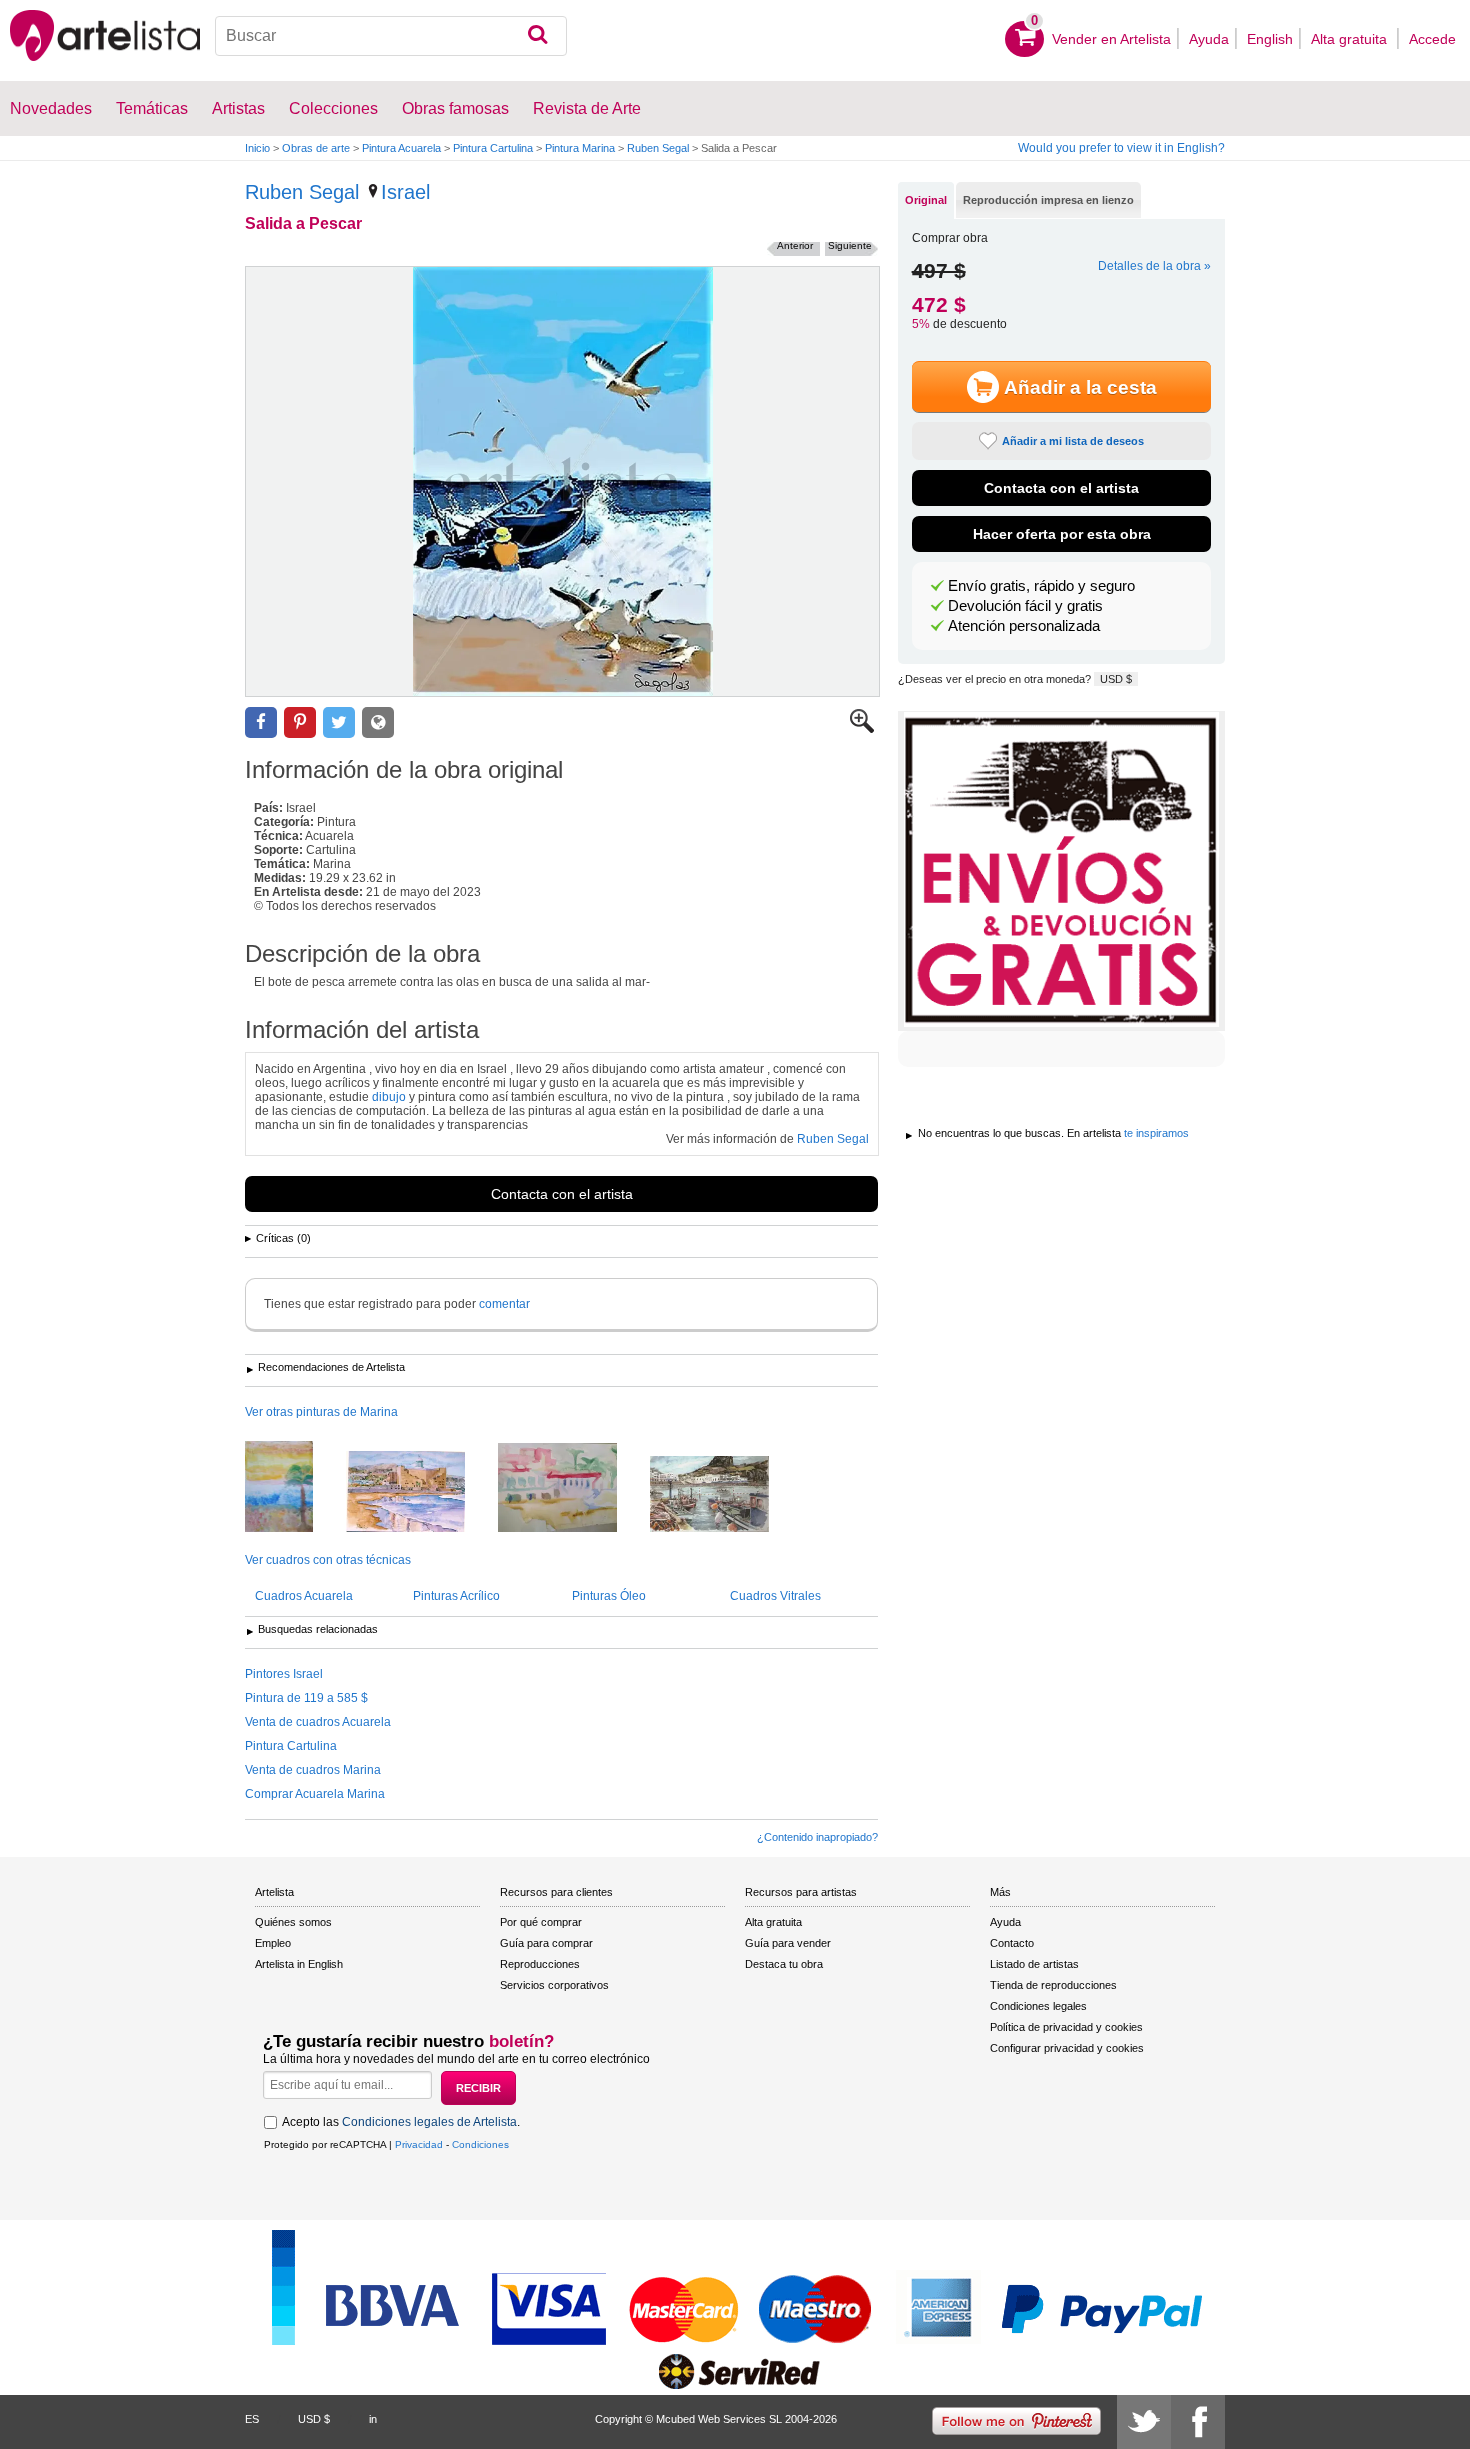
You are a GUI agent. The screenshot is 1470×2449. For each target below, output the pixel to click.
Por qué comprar (541, 1922)
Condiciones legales (1038, 2006)
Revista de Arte (587, 108)
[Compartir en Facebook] (261, 722)
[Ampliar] (862, 729)
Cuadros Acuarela (304, 1596)
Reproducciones (540, 1964)
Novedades (51, 108)
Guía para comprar (546, 1943)
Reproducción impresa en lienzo (1048, 200)
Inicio (257, 148)
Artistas (238, 108)
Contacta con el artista (562, 1194)
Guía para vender (788, 1943)
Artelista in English (299, 1964)
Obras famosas (455, 108)
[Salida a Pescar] (562, 481)
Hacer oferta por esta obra (1062, 534)
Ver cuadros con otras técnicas (328, 1560)
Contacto (1012, 1943)
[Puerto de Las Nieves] (724, 1495)
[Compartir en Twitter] (339, 722)
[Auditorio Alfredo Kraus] (420, 1493)
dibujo (389, 1097)
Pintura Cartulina (493, 148)
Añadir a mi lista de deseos (1073, 441)
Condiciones (480, 2144)
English (1270, 39)
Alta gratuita (1351, 39)
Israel (405, 192)
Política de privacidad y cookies (1066, 2027)
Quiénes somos (293, 1922)
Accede (1432, 39)
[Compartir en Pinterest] (300, 722)
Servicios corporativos (554, 1985)
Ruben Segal (658, 148)
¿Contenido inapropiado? (817, 1837)
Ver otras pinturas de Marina (321, 1412)
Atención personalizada (1024, 626)
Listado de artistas (1034, 1964)
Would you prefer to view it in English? (1121, 148)
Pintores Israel (284, 1674)
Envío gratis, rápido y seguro (1041, 586)
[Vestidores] (572, 1489)
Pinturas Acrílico (456, 1596)
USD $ (1116, 679)
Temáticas (152, 108)
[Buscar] (537, 36)
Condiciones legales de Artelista (429, 2122)
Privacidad (419, 2144)
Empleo (273, 1943)
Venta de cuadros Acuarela (318, 1722)
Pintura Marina (580, 148)
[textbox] (391, 36)
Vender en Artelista (1111, 39)
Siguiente (850, 245)
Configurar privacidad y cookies (1067, 2048)
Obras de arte (316, 148)
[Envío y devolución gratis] (1061, 871)
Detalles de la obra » (1154, 266)
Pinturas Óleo (609, 1596)
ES (252, 2419)
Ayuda (1209, 39)
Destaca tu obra (784, 1964)
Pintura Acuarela (401, 148)
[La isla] (294, 1488)
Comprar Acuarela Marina (315, 1794)
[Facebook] (1198, 2422)
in (373, 2419)
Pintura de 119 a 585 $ (306, 1698)
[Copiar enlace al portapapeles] (378, 722)
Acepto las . (401, 2122)
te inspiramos (1156, 1133)
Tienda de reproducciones (1053, 1985)
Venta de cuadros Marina (313, 1770)
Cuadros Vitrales (775, 1596)
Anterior (795, 245)
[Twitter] (1144, 2422)
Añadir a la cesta (1080, 387)
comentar (504, 1304)
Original (926, 200)
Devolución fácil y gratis (1025, 606)
